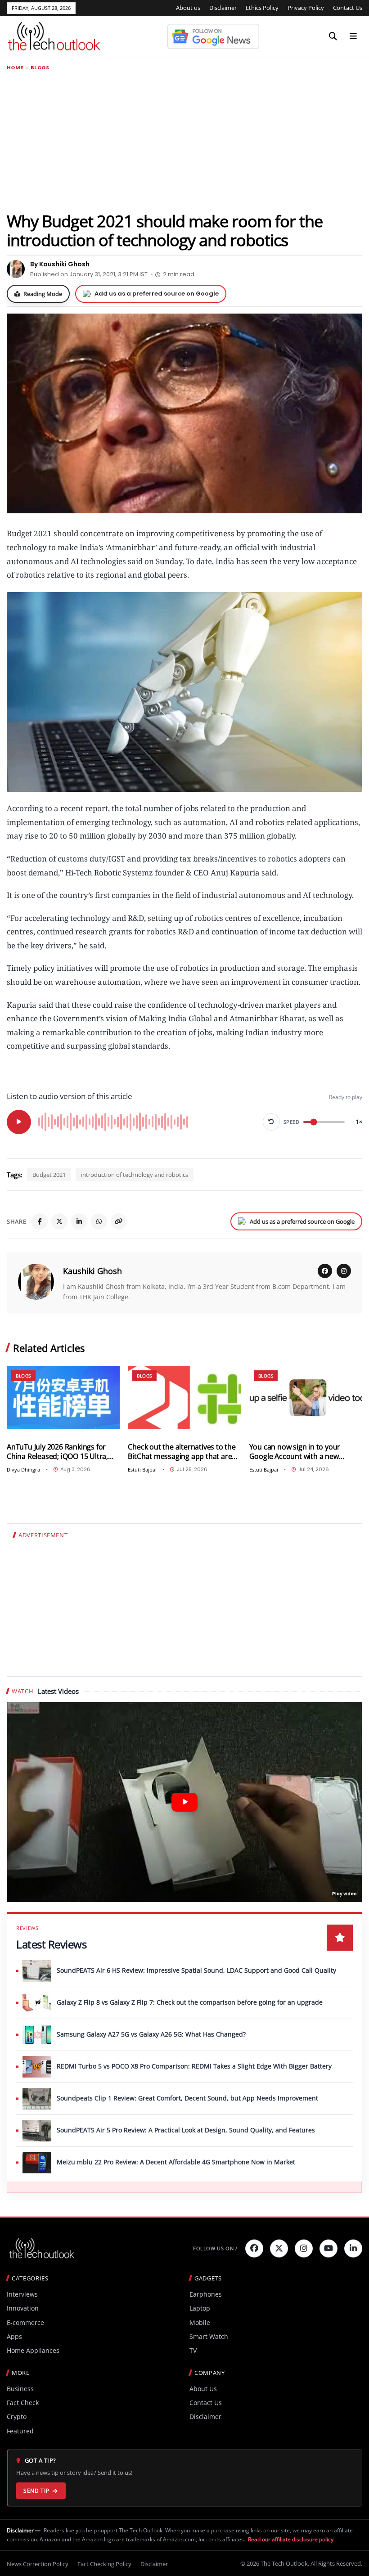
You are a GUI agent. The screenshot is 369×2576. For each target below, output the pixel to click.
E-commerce (25, 2322)
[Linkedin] (353, 2248)
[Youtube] (328, 2248)
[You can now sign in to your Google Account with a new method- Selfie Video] (306, 1398)
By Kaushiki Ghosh (60, 264)
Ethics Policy (262, 8)
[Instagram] (344, 1271)
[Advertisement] (184, 141)
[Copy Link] (119, 1221)
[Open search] (333, 36)
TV (193, 2350)
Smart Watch (209, 2336)
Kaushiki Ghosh (92, 1271)
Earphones (206, 2294)
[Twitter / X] (59, 1221)
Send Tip (36, 2491)
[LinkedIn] (79, 1221)
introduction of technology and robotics (135, 1175)
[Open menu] (353, 36)
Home (15, 68)
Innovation (23, 2308)
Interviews (22, 2294)
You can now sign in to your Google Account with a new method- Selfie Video (295, 1452)
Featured (20, 2431)
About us (188, 8)
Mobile (200, 2322)
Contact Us (348, 8)
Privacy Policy (306, 8)
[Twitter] (279, 2248)
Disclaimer (223, 8)
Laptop (200, 2308)
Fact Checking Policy (104, 2564)
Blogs (40, 68)
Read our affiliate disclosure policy (291, 2539)
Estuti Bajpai (142, 1470)
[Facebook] (40, 1221)
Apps (14, 2336)
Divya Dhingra (23, 1470)
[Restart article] (271, 1122)
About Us (203, 2389)
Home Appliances (33, 2350)
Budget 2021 (49, 1175)
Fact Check (23, 2403)
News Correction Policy (38, 2564)
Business (20, 2389)
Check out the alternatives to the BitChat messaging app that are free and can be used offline (182, 1452)
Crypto (17, 2417)
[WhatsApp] (99, 1221)
